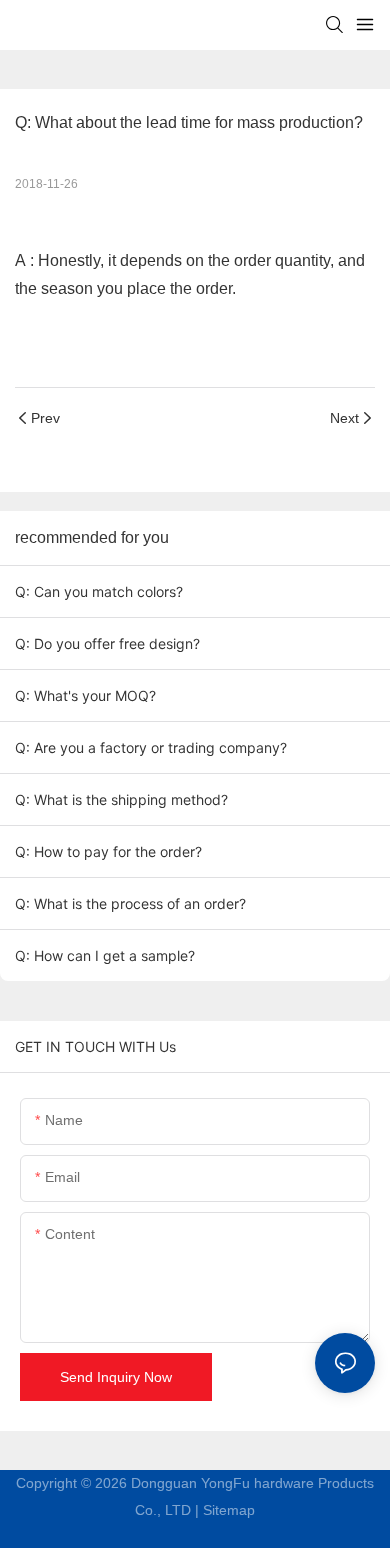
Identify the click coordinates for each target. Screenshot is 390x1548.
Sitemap (229, 1510)
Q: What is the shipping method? (121, 799)
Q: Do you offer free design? (107, 643)
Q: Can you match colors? (99, 591)
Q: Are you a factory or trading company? (151, 747)
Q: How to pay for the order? (108, 851)
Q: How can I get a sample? (105, 955)
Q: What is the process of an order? (130, 903)
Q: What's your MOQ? (85, 695)
